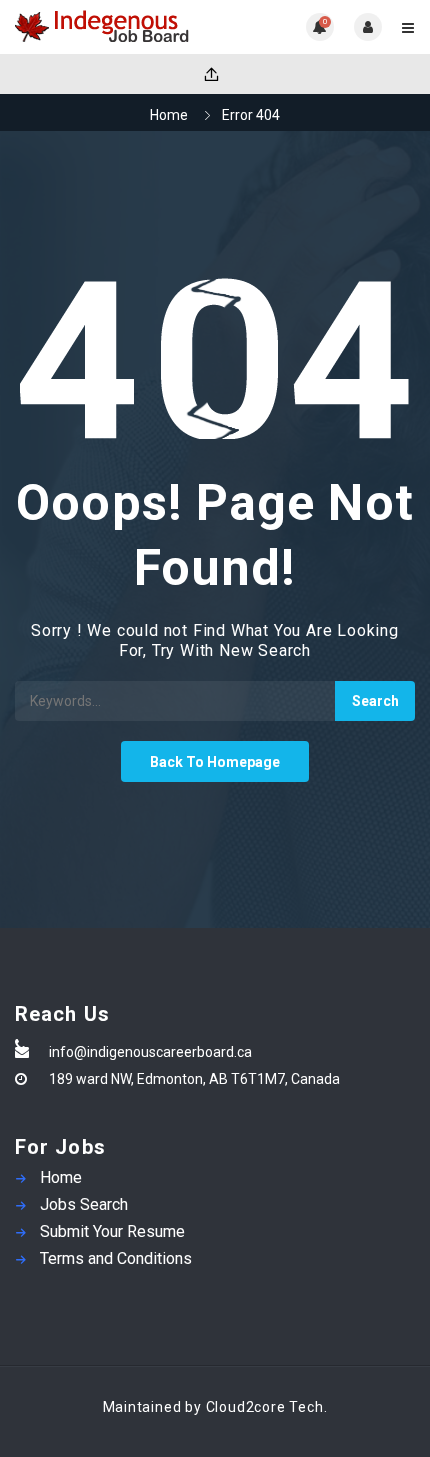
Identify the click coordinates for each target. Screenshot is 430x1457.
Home (169, 115)
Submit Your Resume (112, 1231)
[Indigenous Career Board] (115, 27)
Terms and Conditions (116, 1258)
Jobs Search (84, 1204)
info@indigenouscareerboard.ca (150, 1052)
